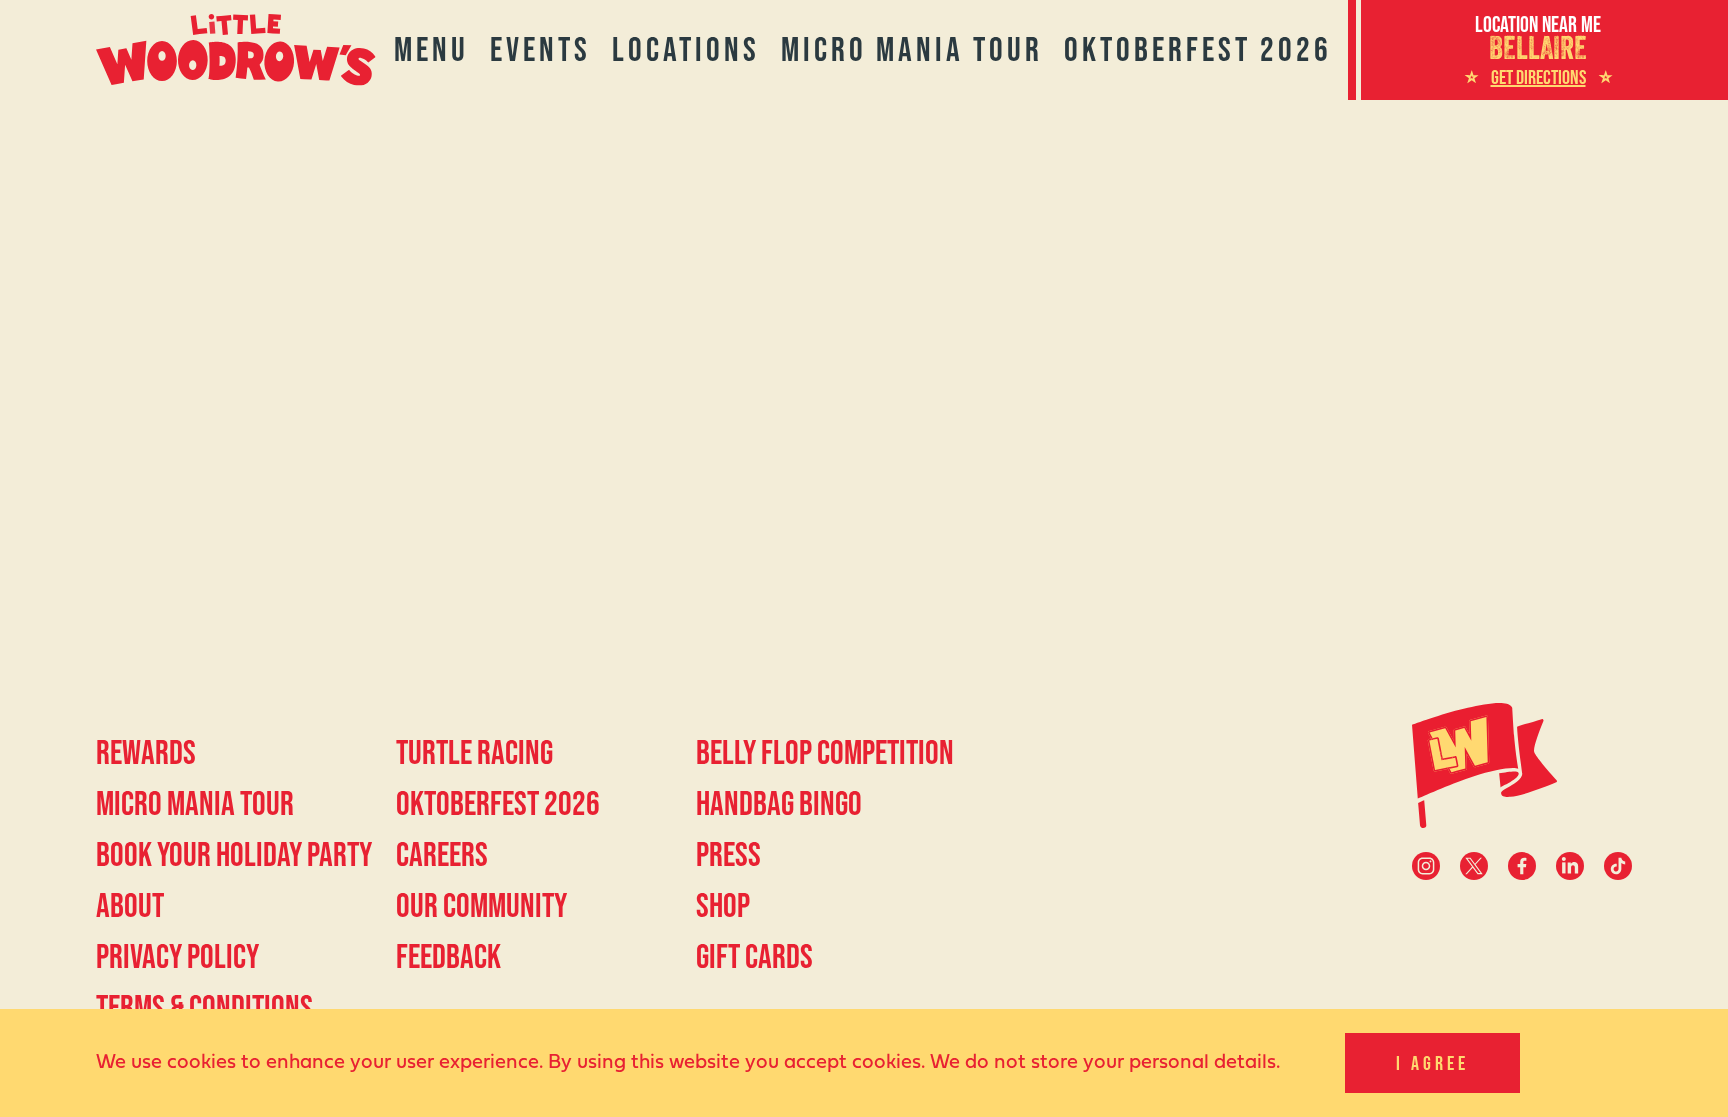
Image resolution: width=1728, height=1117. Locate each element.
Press (728, 854)
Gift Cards (754, 956)
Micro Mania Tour (912, 49)
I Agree (1432, 1063)
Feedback (448, 956)
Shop (723, 905)
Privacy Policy (177, 956)
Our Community (481, 905)
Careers (442, 854)
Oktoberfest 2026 (1198, 49)
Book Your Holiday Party (234, 854)
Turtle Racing (474, 752)
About (130, 905)
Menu (431, 49)
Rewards (146, 752)
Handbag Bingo (779, 803)
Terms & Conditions (204, 1007)
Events (540, 49)
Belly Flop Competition (825, 752)
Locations (686, 49)
